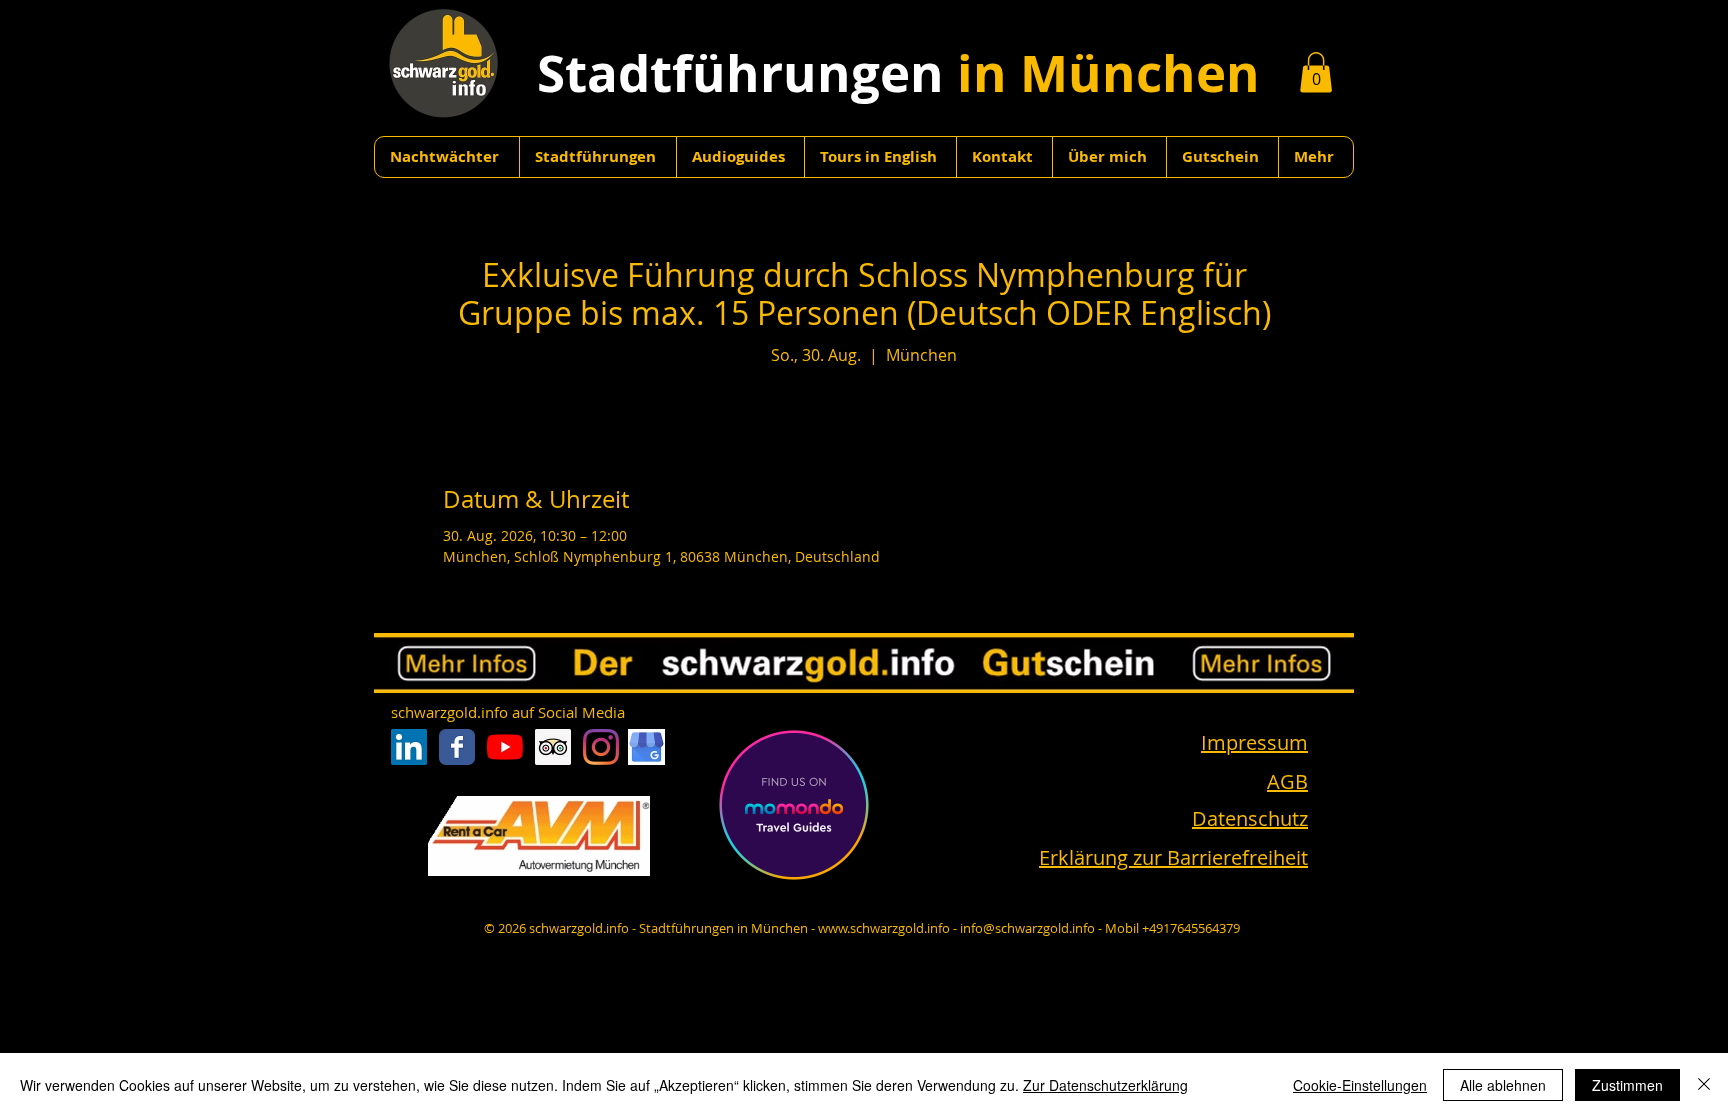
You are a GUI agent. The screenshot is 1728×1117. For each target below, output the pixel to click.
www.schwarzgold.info (884, 928)
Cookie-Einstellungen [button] (1360, 1085)
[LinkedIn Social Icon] (409, 747)
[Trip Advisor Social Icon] (553, 747)
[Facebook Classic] (457, 747)
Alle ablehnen (1503, 1085)
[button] (1316, 72)
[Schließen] (1704, 1085)
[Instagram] (601, 747)
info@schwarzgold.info (1027, 928)
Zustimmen (1627, 1085)
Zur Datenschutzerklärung (1105, 1085)
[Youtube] (505, 747)
